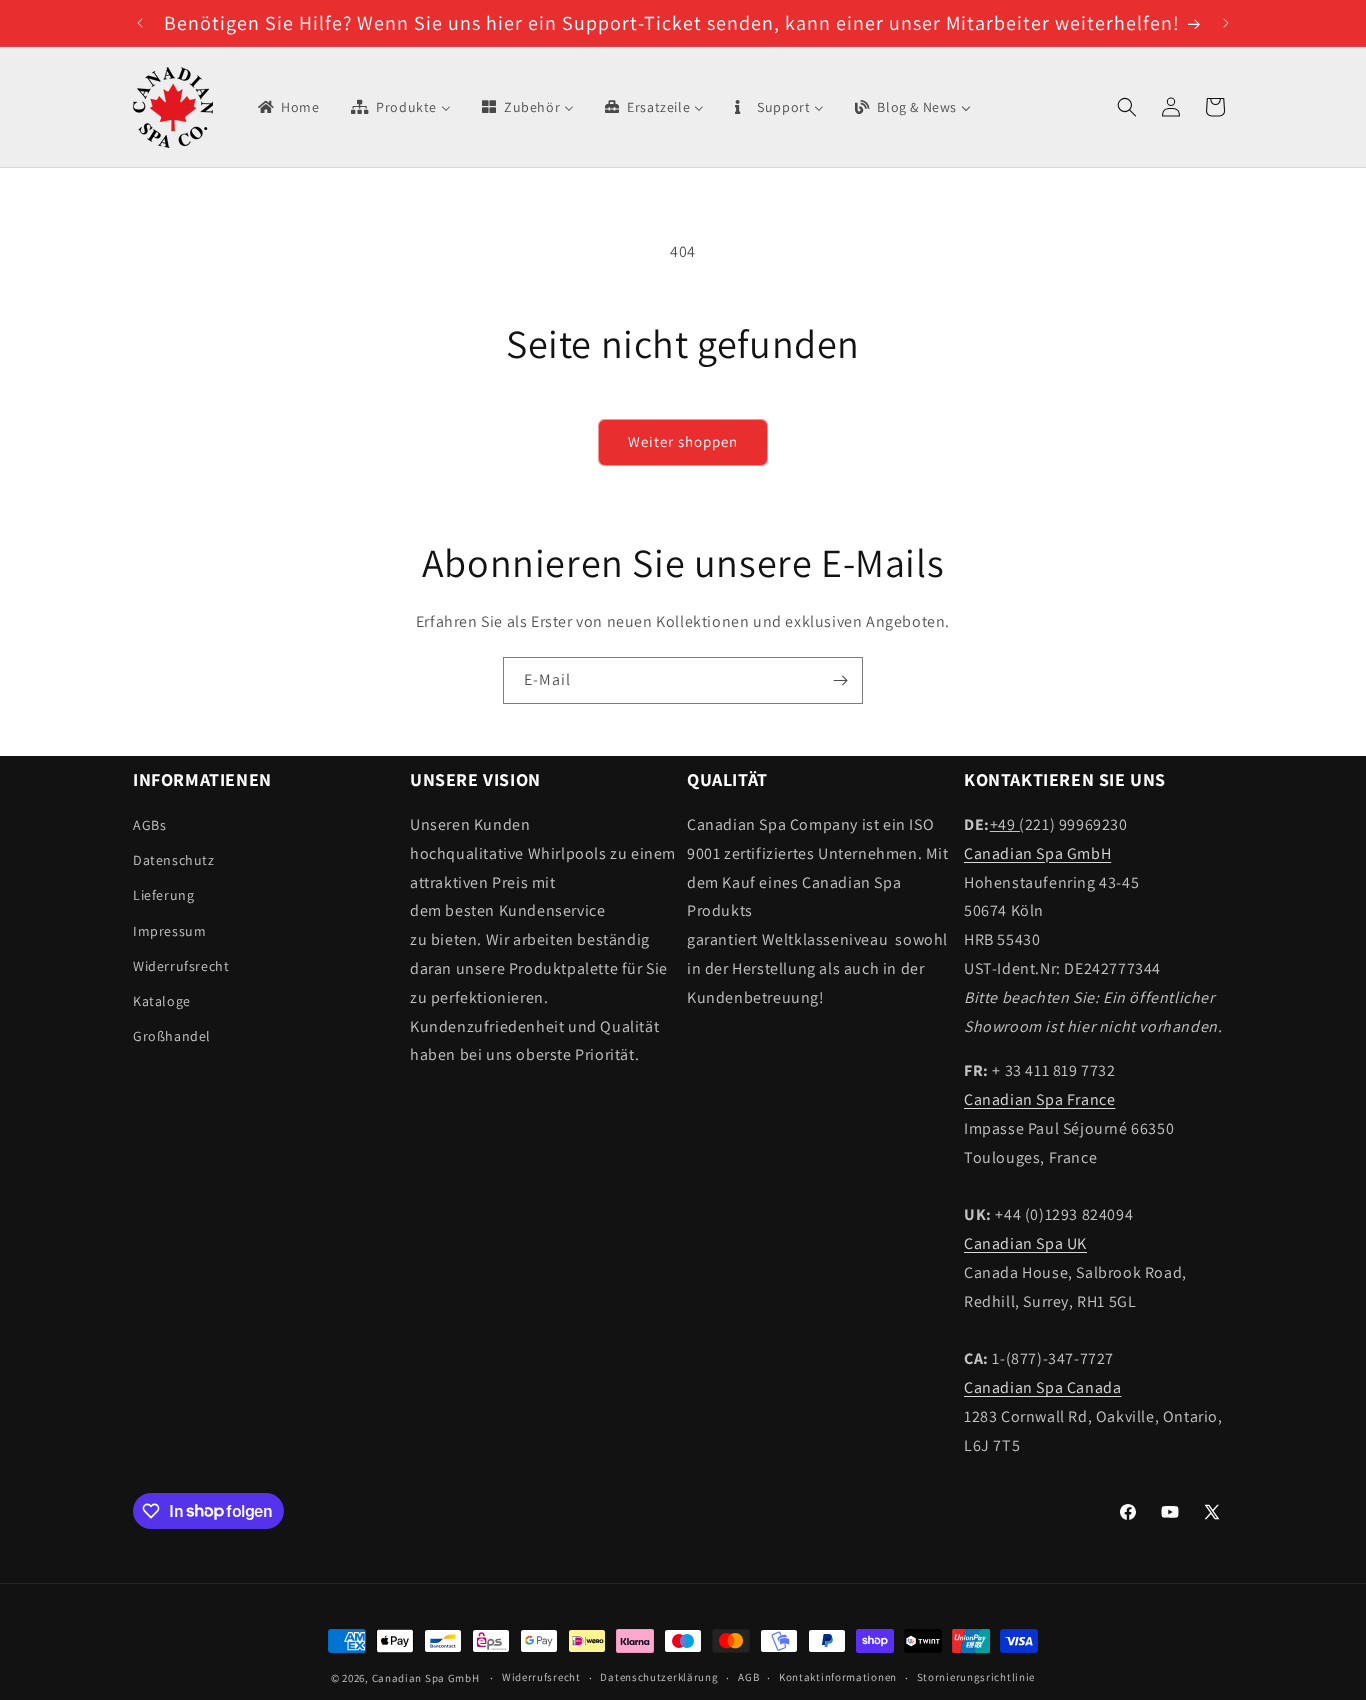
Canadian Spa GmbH (1037, 853)
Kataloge (162, 1001)
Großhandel (172, 1036)
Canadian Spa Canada (1042, 1387)
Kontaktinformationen (838, 1677)
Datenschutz (174, 860)
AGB (748, 1677)
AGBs (149, 825)
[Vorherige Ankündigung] (140, 23)
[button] (1127, 107)
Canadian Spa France (1039, 1099)
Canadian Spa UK (1025, 1243)
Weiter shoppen (683, 441)
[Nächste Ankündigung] (1226, 23)
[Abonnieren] (840, 680)
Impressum (169, 931)
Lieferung (163, 895)
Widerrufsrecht (181, 966)
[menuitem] (287, 107)
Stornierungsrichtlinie (976, 1677)
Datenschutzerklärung (659, 1677)
